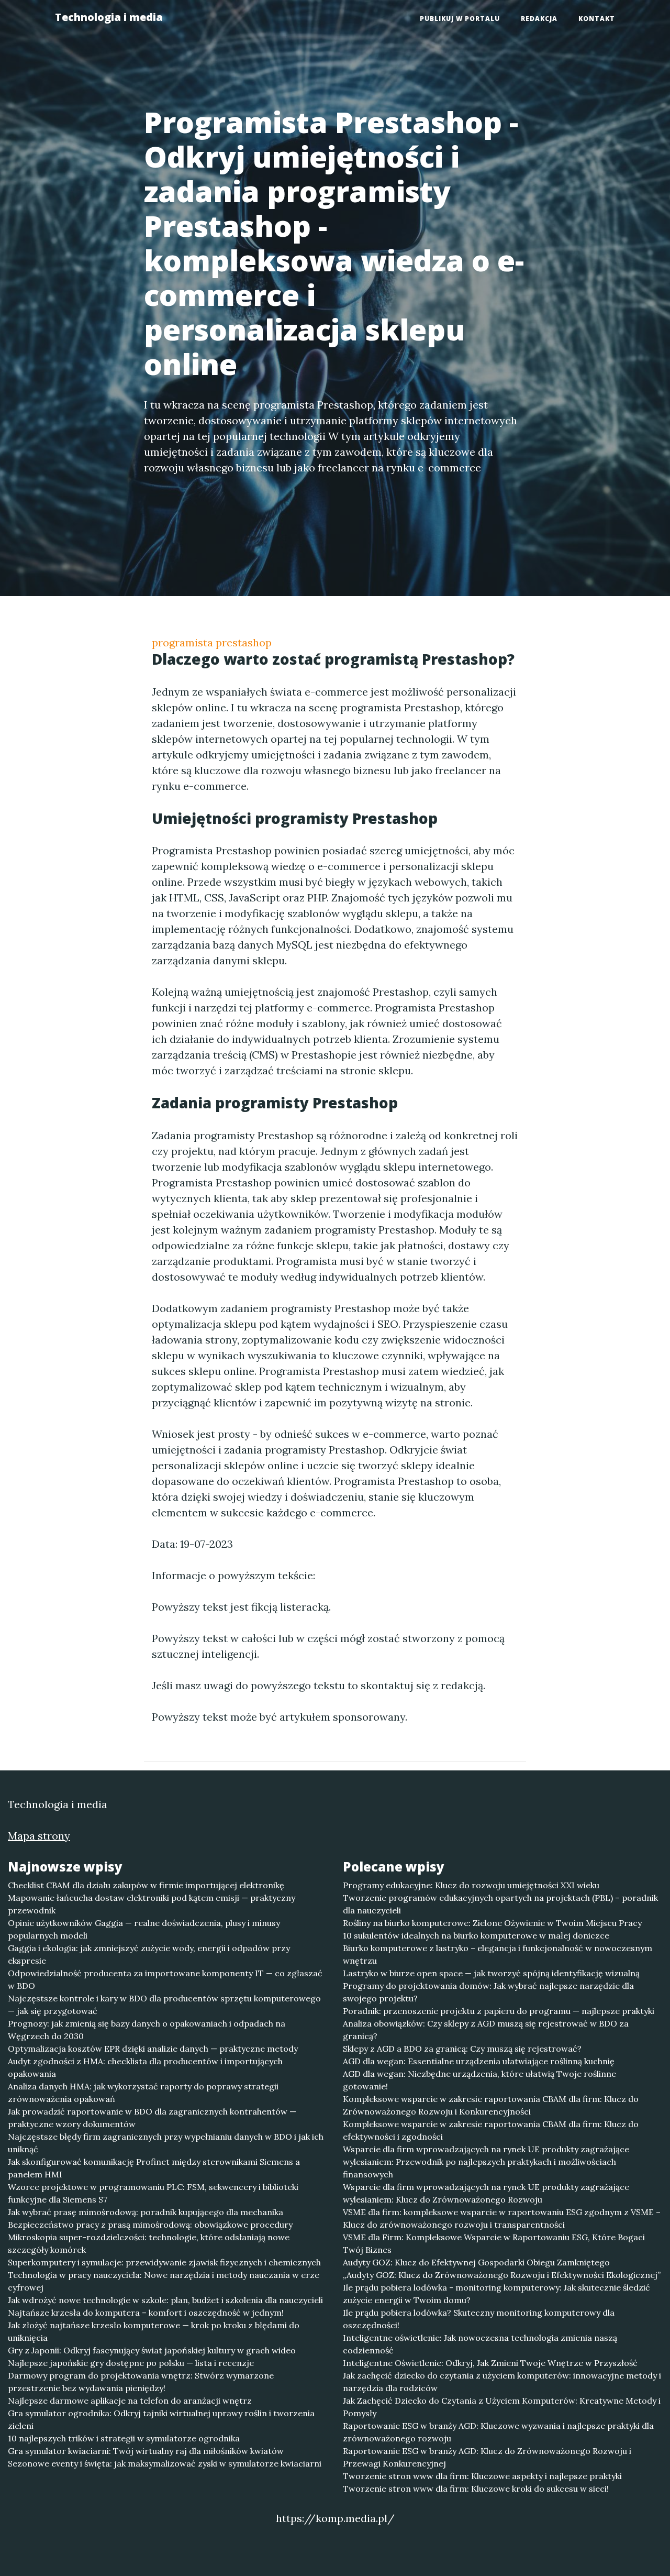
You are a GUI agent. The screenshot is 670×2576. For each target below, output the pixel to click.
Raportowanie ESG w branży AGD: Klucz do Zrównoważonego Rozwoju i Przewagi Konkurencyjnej (487, 2457)
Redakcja (539, 19)
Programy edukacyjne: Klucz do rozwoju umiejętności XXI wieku (471, 1885)
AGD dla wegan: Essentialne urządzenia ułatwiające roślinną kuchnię (479, 2061)
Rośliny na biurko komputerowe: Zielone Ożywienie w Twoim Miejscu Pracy (492, 1923)
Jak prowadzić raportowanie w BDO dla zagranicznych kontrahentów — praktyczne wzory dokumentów (152, 2118)
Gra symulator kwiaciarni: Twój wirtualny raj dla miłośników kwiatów (146, 2451)
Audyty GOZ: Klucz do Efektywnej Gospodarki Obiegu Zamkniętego (476, 2262)
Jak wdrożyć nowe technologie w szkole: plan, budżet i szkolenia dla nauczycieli (165, 2300)
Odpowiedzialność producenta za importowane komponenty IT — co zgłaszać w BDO (165, 1979)
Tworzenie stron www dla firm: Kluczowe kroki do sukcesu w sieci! (476, 2489)
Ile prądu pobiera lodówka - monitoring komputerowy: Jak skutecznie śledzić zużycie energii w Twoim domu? (496, 2294)
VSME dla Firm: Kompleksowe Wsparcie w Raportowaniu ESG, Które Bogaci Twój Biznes (494, 2243)
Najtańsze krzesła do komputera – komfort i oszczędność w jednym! (146, 2313)
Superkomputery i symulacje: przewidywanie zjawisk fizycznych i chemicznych (164, 2262)
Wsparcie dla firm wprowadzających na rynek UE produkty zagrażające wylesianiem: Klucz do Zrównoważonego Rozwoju (486, 2193)
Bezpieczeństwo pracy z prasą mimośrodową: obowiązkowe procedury (150, 2225)
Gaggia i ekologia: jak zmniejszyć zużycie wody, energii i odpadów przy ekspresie (149, 1954)
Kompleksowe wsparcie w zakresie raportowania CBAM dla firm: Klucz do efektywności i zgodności (491, 2130)
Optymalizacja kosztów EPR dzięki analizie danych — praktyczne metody (153, 2049)
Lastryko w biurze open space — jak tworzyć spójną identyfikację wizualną (491, 1973)
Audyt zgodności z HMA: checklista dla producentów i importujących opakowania (145, 2067)
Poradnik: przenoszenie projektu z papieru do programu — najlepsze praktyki (499, 2011)
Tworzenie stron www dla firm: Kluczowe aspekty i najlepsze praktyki (482, 2476)
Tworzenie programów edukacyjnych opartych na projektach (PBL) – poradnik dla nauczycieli (500, 1904)
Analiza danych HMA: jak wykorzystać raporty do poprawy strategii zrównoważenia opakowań (143, 2093)
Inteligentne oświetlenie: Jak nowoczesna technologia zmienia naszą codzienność (480, 2344)
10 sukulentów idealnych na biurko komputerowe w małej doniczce (476, 1935)
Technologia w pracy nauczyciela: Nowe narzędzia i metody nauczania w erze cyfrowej (164, 2281)
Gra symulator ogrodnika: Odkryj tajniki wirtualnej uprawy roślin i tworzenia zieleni (161, 2419)
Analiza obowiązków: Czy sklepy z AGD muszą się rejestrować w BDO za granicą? (486, 2030)
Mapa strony (39, 1836)
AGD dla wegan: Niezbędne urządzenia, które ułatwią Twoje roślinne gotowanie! (479, 2080)
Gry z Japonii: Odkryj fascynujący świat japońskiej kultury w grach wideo (152, 2350)
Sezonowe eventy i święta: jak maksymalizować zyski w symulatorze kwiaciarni (165, 2463)
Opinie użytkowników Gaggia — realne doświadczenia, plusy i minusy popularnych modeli (144, 1929)
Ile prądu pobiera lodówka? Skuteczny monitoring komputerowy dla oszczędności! (479, 2319)
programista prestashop (212, 642)
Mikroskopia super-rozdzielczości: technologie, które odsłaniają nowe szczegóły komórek (149, 2243)
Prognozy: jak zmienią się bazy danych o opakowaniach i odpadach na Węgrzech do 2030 (147, 2030)
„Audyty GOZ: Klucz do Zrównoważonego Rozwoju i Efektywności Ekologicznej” (502, 2275)
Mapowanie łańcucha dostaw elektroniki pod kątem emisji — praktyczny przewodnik (152, 1904)
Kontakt (597, 19)
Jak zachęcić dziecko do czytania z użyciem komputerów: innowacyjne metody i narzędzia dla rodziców (502, 2382)
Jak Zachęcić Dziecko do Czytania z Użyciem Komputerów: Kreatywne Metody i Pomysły (502, 2407)
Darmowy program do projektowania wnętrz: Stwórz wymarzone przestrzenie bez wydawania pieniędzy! (141, 2382)
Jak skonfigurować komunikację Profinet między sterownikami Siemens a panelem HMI (154, 2168)
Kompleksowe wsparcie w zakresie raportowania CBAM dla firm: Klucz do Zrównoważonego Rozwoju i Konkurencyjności (491, 2105)
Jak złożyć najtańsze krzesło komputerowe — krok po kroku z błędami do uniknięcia (154, 2331)
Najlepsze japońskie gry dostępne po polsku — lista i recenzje (131, 2363)
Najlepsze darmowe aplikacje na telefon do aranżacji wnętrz (130, 2401)
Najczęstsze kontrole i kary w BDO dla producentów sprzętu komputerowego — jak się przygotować (164, 2005)
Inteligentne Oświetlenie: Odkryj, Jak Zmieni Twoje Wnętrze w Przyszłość (490, 2363)
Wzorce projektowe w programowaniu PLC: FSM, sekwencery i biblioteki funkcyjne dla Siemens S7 (153, 2193)
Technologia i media (109, 17)
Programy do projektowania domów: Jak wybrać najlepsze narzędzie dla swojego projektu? (488, 1992)
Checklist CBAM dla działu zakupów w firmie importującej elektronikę (146, 1885)
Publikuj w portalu (460, 19)
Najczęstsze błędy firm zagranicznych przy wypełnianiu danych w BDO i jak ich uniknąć (166, 2143)
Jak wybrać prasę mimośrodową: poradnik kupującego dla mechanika (146, 2212)
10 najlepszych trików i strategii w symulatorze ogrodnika (124, 2438)
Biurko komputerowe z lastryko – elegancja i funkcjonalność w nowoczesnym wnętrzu (498, 1954)
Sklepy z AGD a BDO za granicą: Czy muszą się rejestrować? (462, 2049)
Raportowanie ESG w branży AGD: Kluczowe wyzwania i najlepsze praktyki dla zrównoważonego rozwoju (498, 2432)
